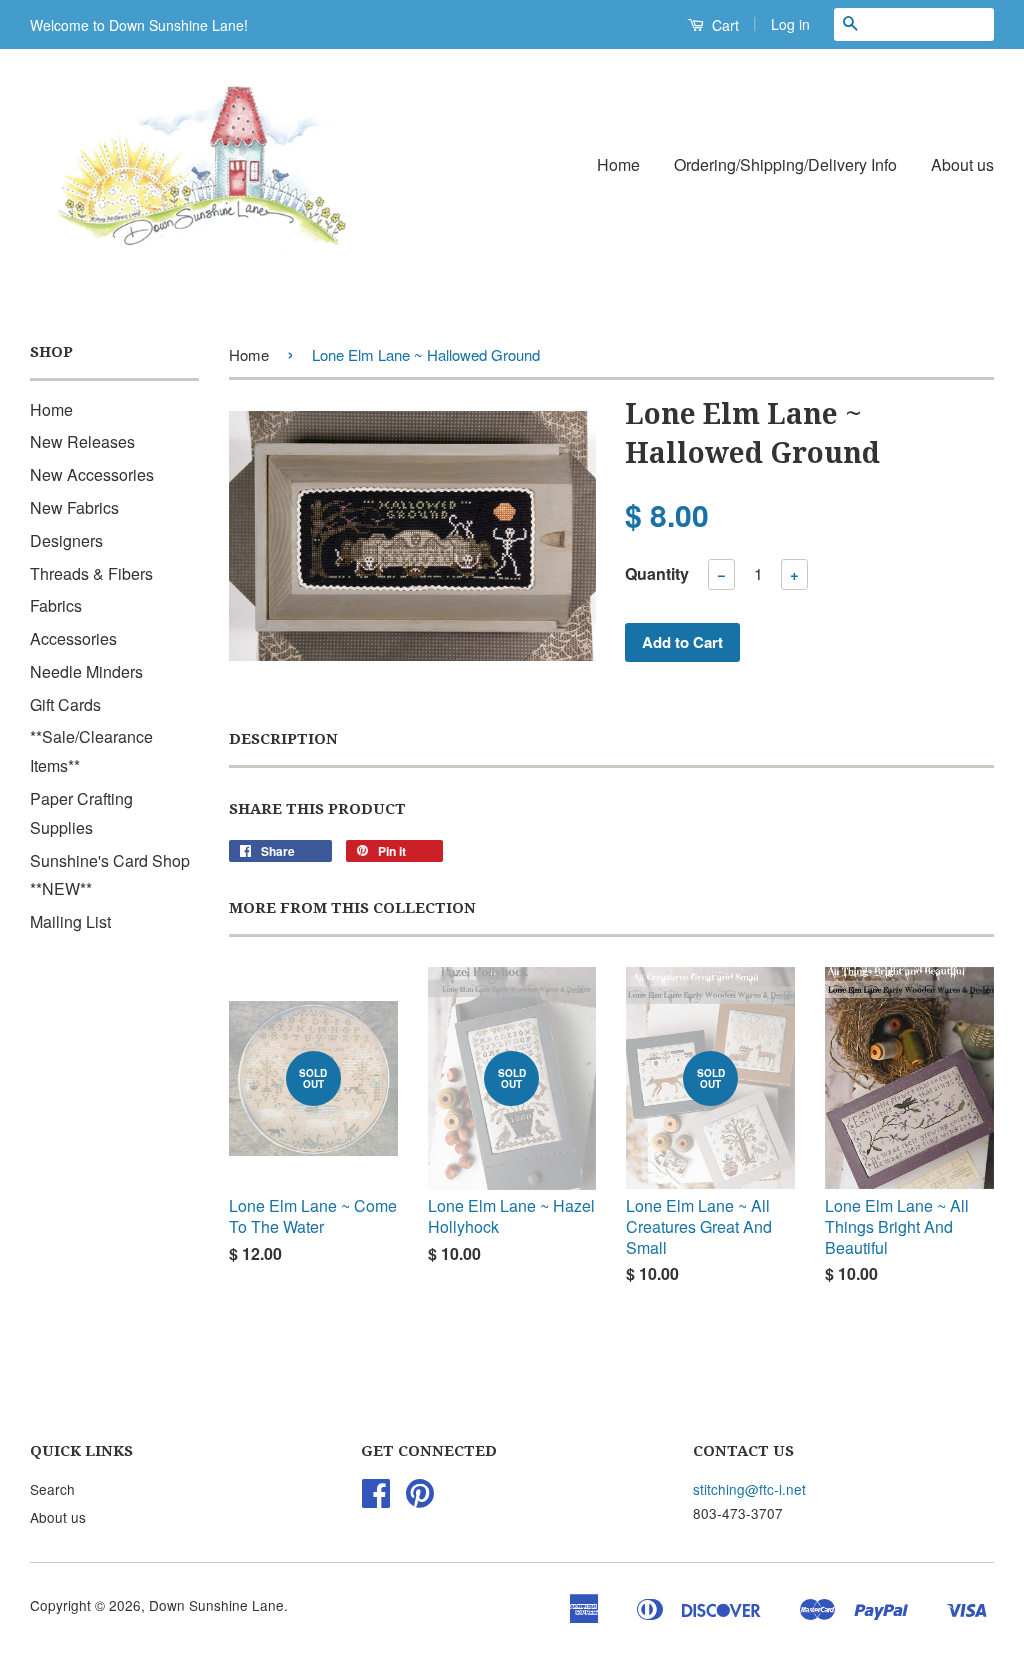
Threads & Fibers (91, 573)
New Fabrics (74, 507)
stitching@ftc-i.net (749, 1489)
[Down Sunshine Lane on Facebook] (376, 1499)
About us (962, 164)
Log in (790, 24)
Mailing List (70, 921)
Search (52, 1489)
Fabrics (56, 605)
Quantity (657, 573)
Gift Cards (65, 704)
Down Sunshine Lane (216, 1605)
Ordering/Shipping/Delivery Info (785, 164)
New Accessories (92, 474)
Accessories (73, 638)
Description (283, 739)
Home (618, 164)
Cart (723, 25)
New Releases (82, 441)
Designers (66, 540)
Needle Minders (86, 671)
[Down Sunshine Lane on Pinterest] (420, 1499)
